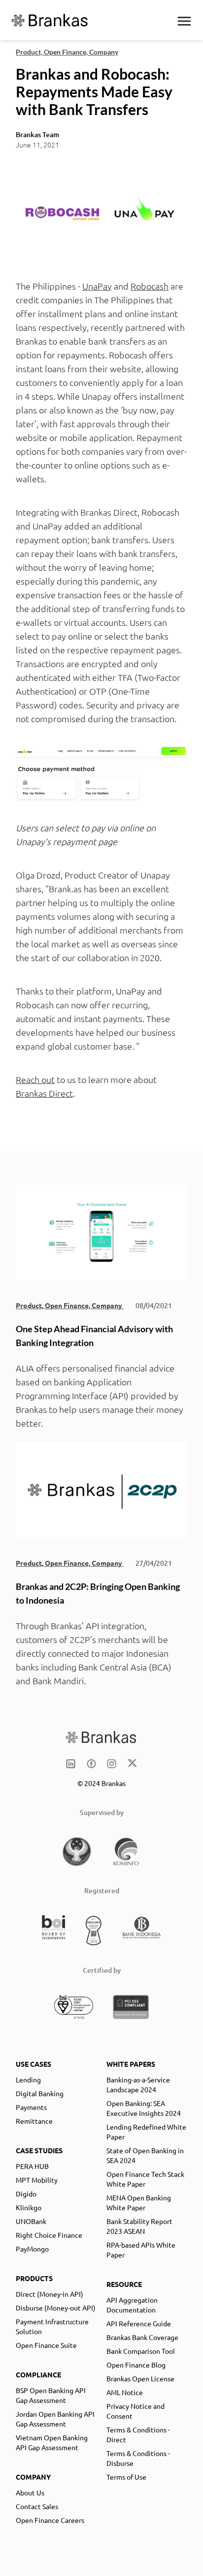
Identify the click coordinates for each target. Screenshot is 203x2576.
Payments (31, 2107)
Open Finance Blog (136, 2365)
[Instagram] (112, 1764)
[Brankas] (50, 20)
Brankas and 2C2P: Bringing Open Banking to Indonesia (98, 1593)
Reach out (35, 1079)
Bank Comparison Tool (141, 2351)
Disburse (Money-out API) (56, 2308)
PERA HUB (32, 2166)
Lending (28, 2079)
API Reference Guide (139, 2323)
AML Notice (125, 2392)
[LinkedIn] (71, 1764)
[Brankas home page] (101, 1737)
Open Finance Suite (46, 2345)
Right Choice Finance (49, 2235)
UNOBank (31, 2221)
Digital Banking (40, 2093)
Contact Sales (37, 2506)
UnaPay (97, 286)
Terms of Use (126, 2477)
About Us (30, 2492)
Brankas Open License (140, 2378)
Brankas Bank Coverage (142, 2337)
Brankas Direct (44, 1093)
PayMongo (32, 2249)
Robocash (150, 286)
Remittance (34, 2121)
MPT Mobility (37, 2180)
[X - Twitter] (132, 1764)
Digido (26, 2194)
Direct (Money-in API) (50, 2294)
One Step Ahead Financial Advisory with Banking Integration (94, 1336)
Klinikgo (29, 2207)
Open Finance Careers (50, 2520)
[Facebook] (91, 1764)
